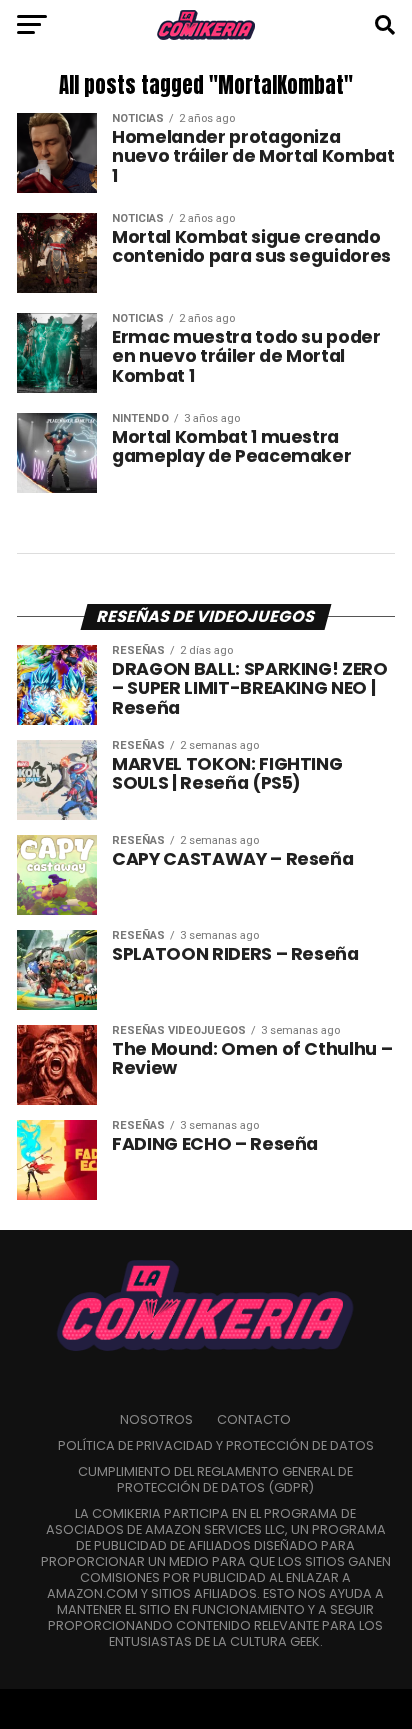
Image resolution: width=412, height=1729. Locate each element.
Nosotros (156, 1419)
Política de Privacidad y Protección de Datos (216, 1445)
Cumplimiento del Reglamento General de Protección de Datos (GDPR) (215, 1479)
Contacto (254, 1419)
